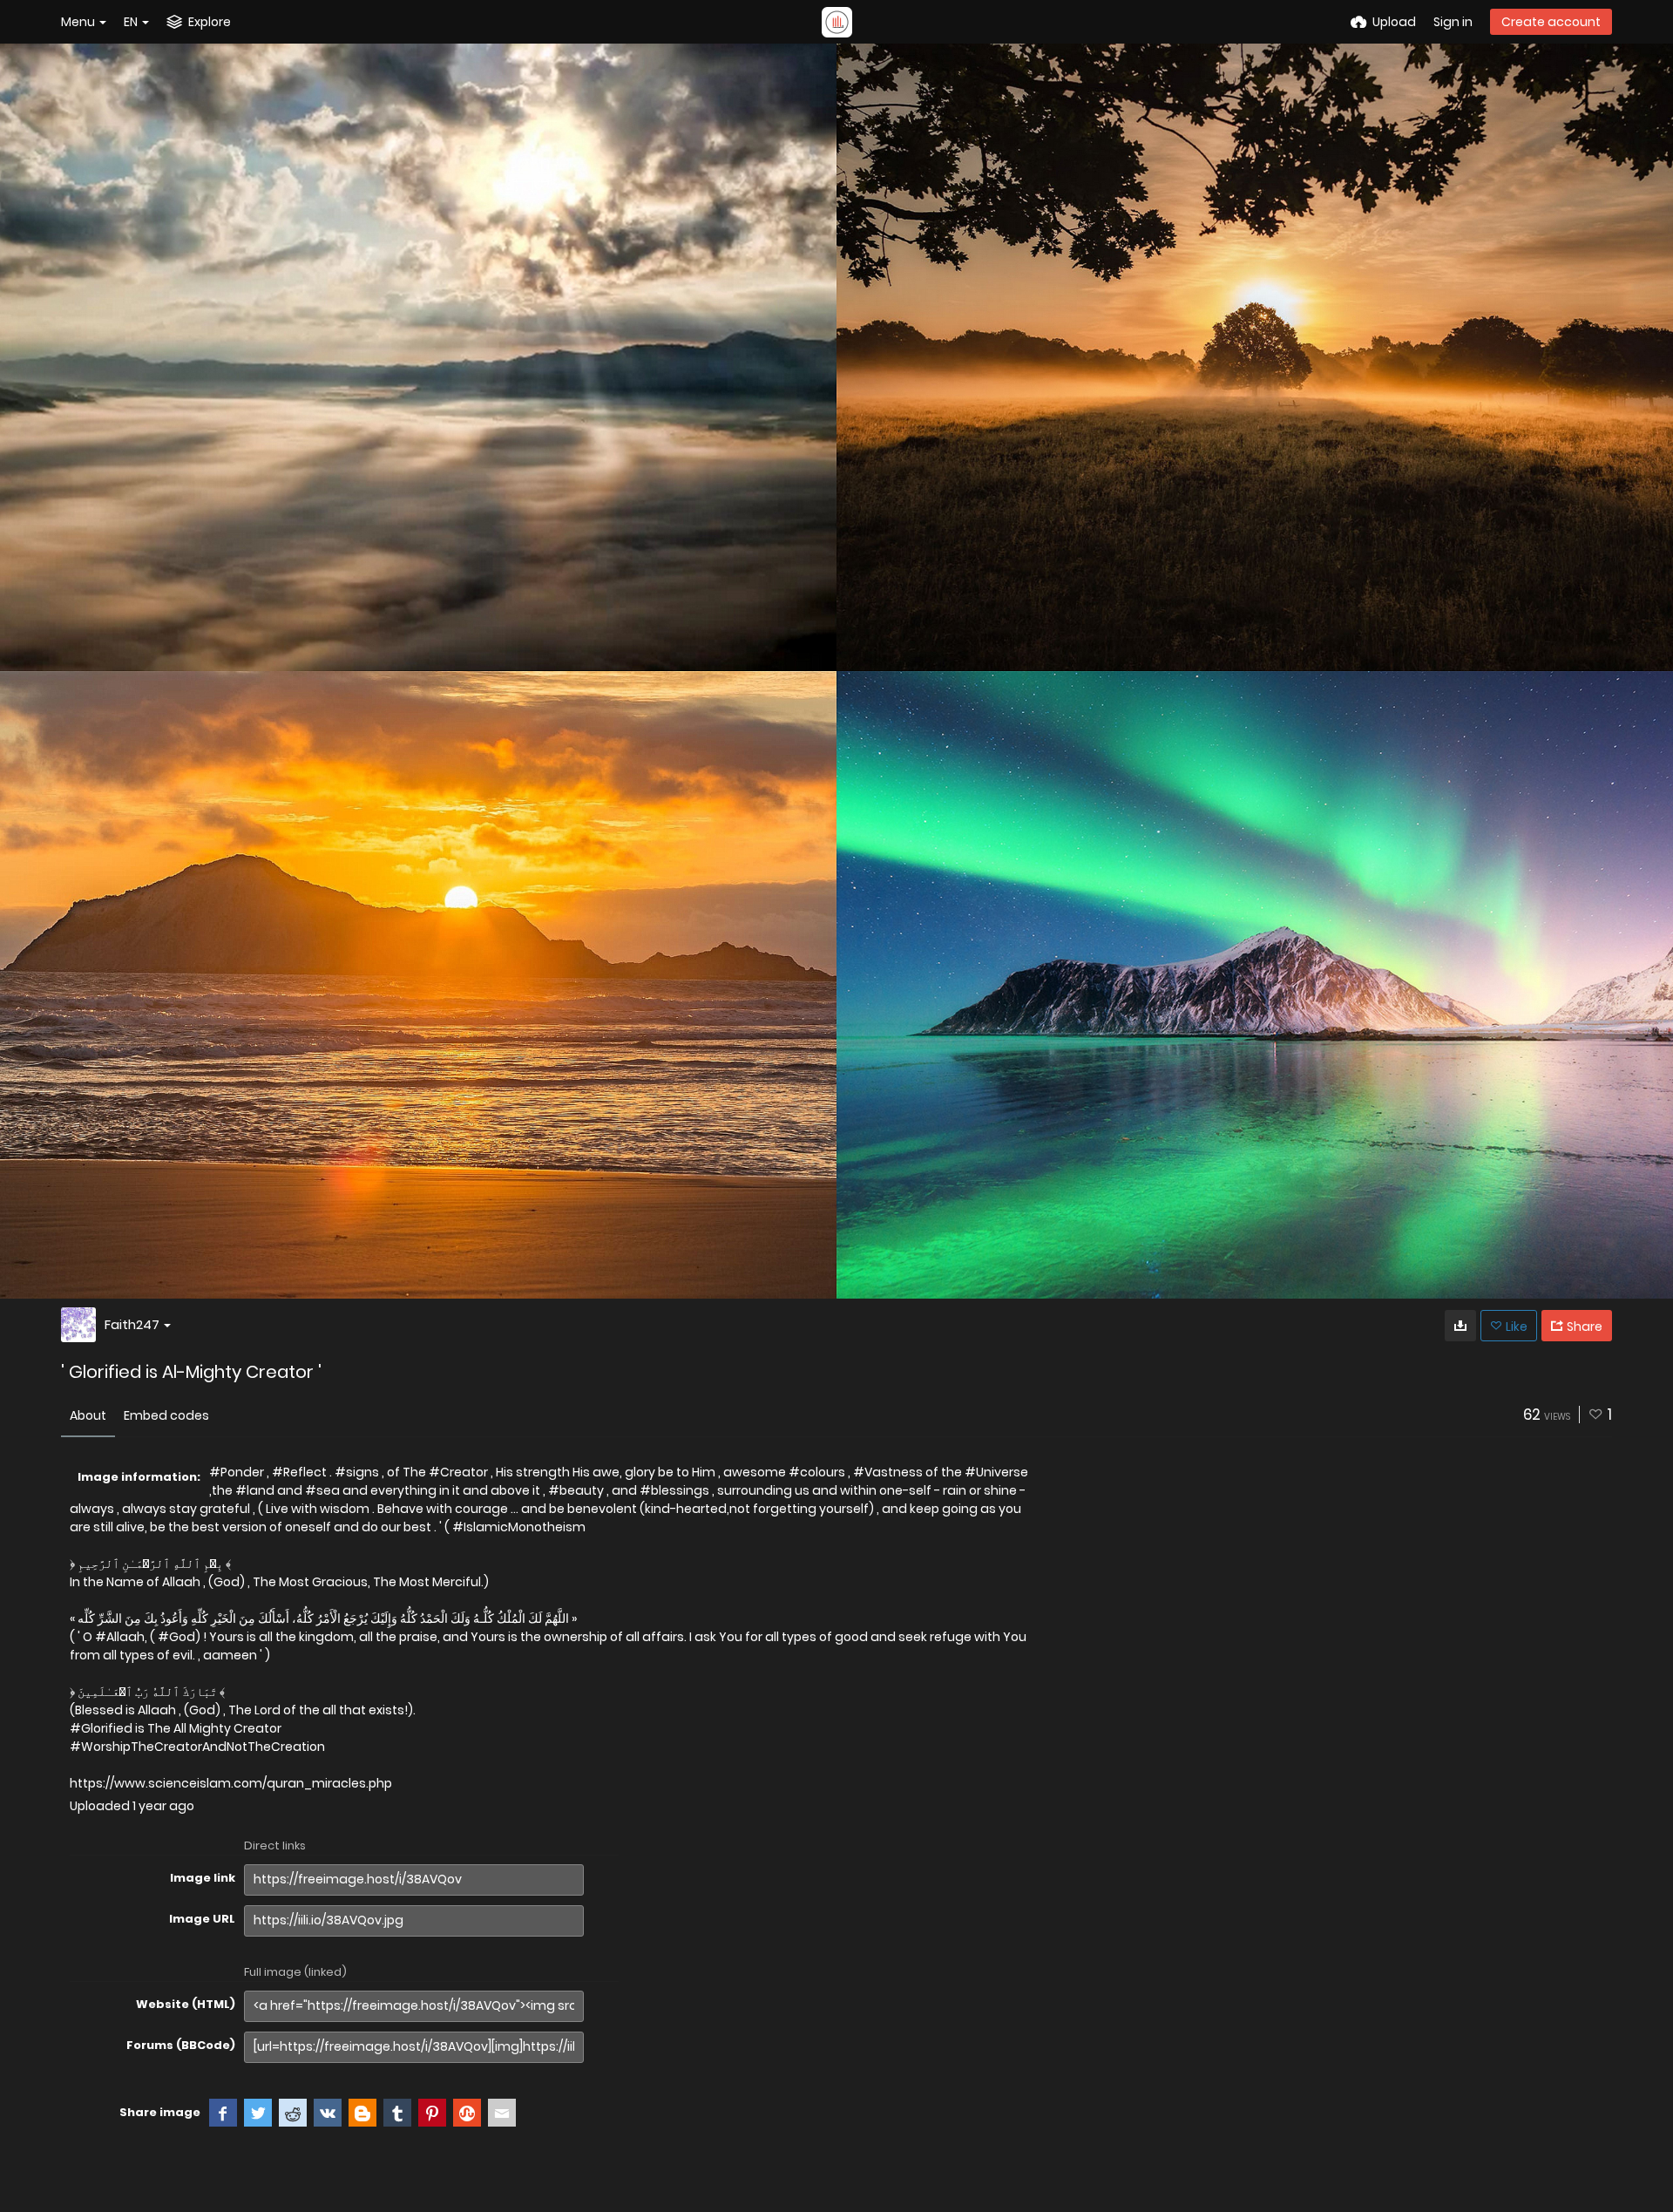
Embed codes (166, 1415)
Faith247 (132, 1324)
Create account (1551, 22)
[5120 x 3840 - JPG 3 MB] (1460, 1326)
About (88, 1415)
